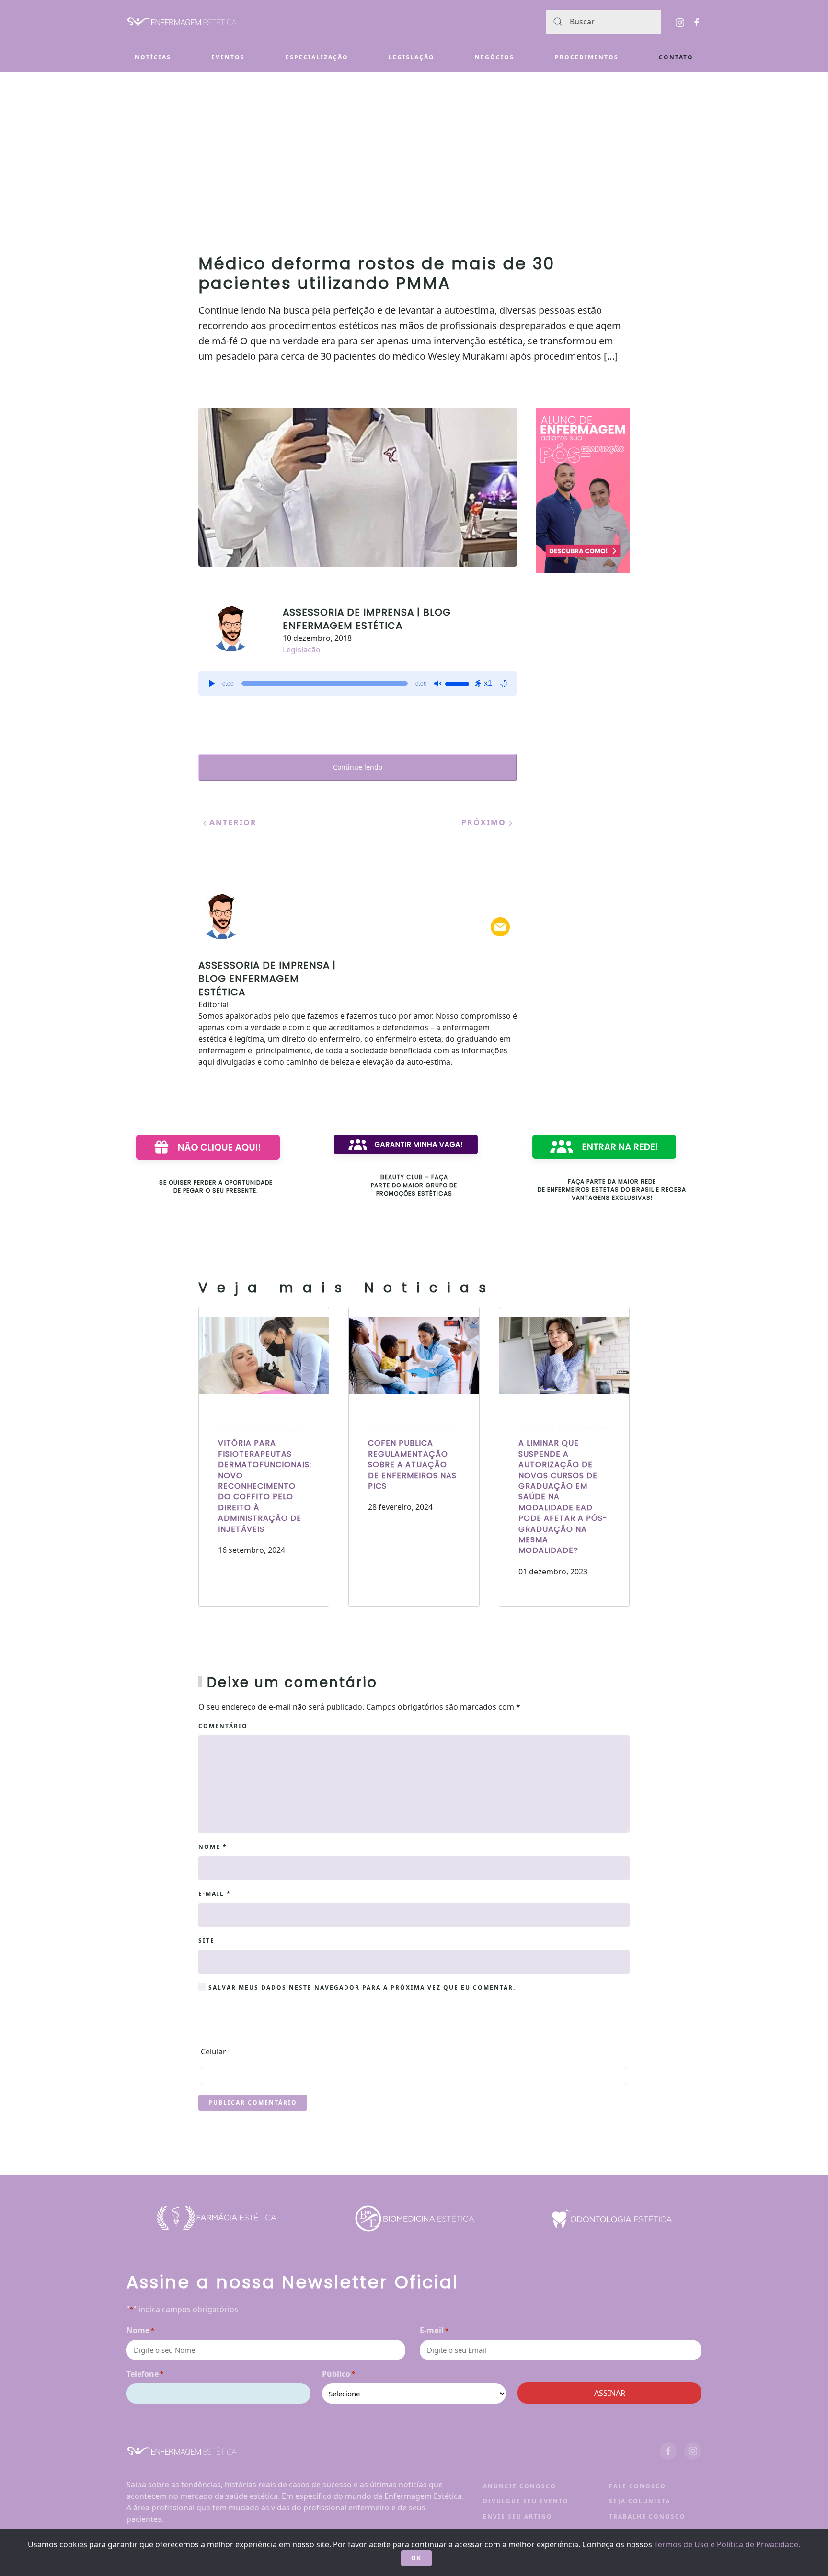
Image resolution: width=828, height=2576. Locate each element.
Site (207, 1941)
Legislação (412, 57)
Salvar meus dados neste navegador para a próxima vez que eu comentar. (361, 1988)
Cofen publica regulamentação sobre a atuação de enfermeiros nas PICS (412, 1465)
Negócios (494, 57)
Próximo (485, 822)
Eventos (228, 57)
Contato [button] (676, 57)
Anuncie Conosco (520, 2486)
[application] (358, 684)
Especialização (317, 57)
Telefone (145, 2374)
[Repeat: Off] (504, 684)
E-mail (215, 1894)
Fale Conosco (638, 2486)
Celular (213, 2052)
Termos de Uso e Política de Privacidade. (727, 2544)
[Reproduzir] (212, 684)
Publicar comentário (253, 2103)
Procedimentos (587, 57)
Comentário (223, 1726)
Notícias (153, 57)
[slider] (459, 683)
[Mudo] (437, 684)
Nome (213, 1847)
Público (339, 2374)
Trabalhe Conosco (647, 2516)
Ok (416, 2558)
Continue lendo (358, 767)
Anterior (232, 822)
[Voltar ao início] (182, 22)
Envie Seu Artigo (518, 2516)
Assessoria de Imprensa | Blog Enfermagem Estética (367, 619)
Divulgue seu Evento (526, 2501)
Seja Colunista (640, 2501)
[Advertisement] (414, 144)
